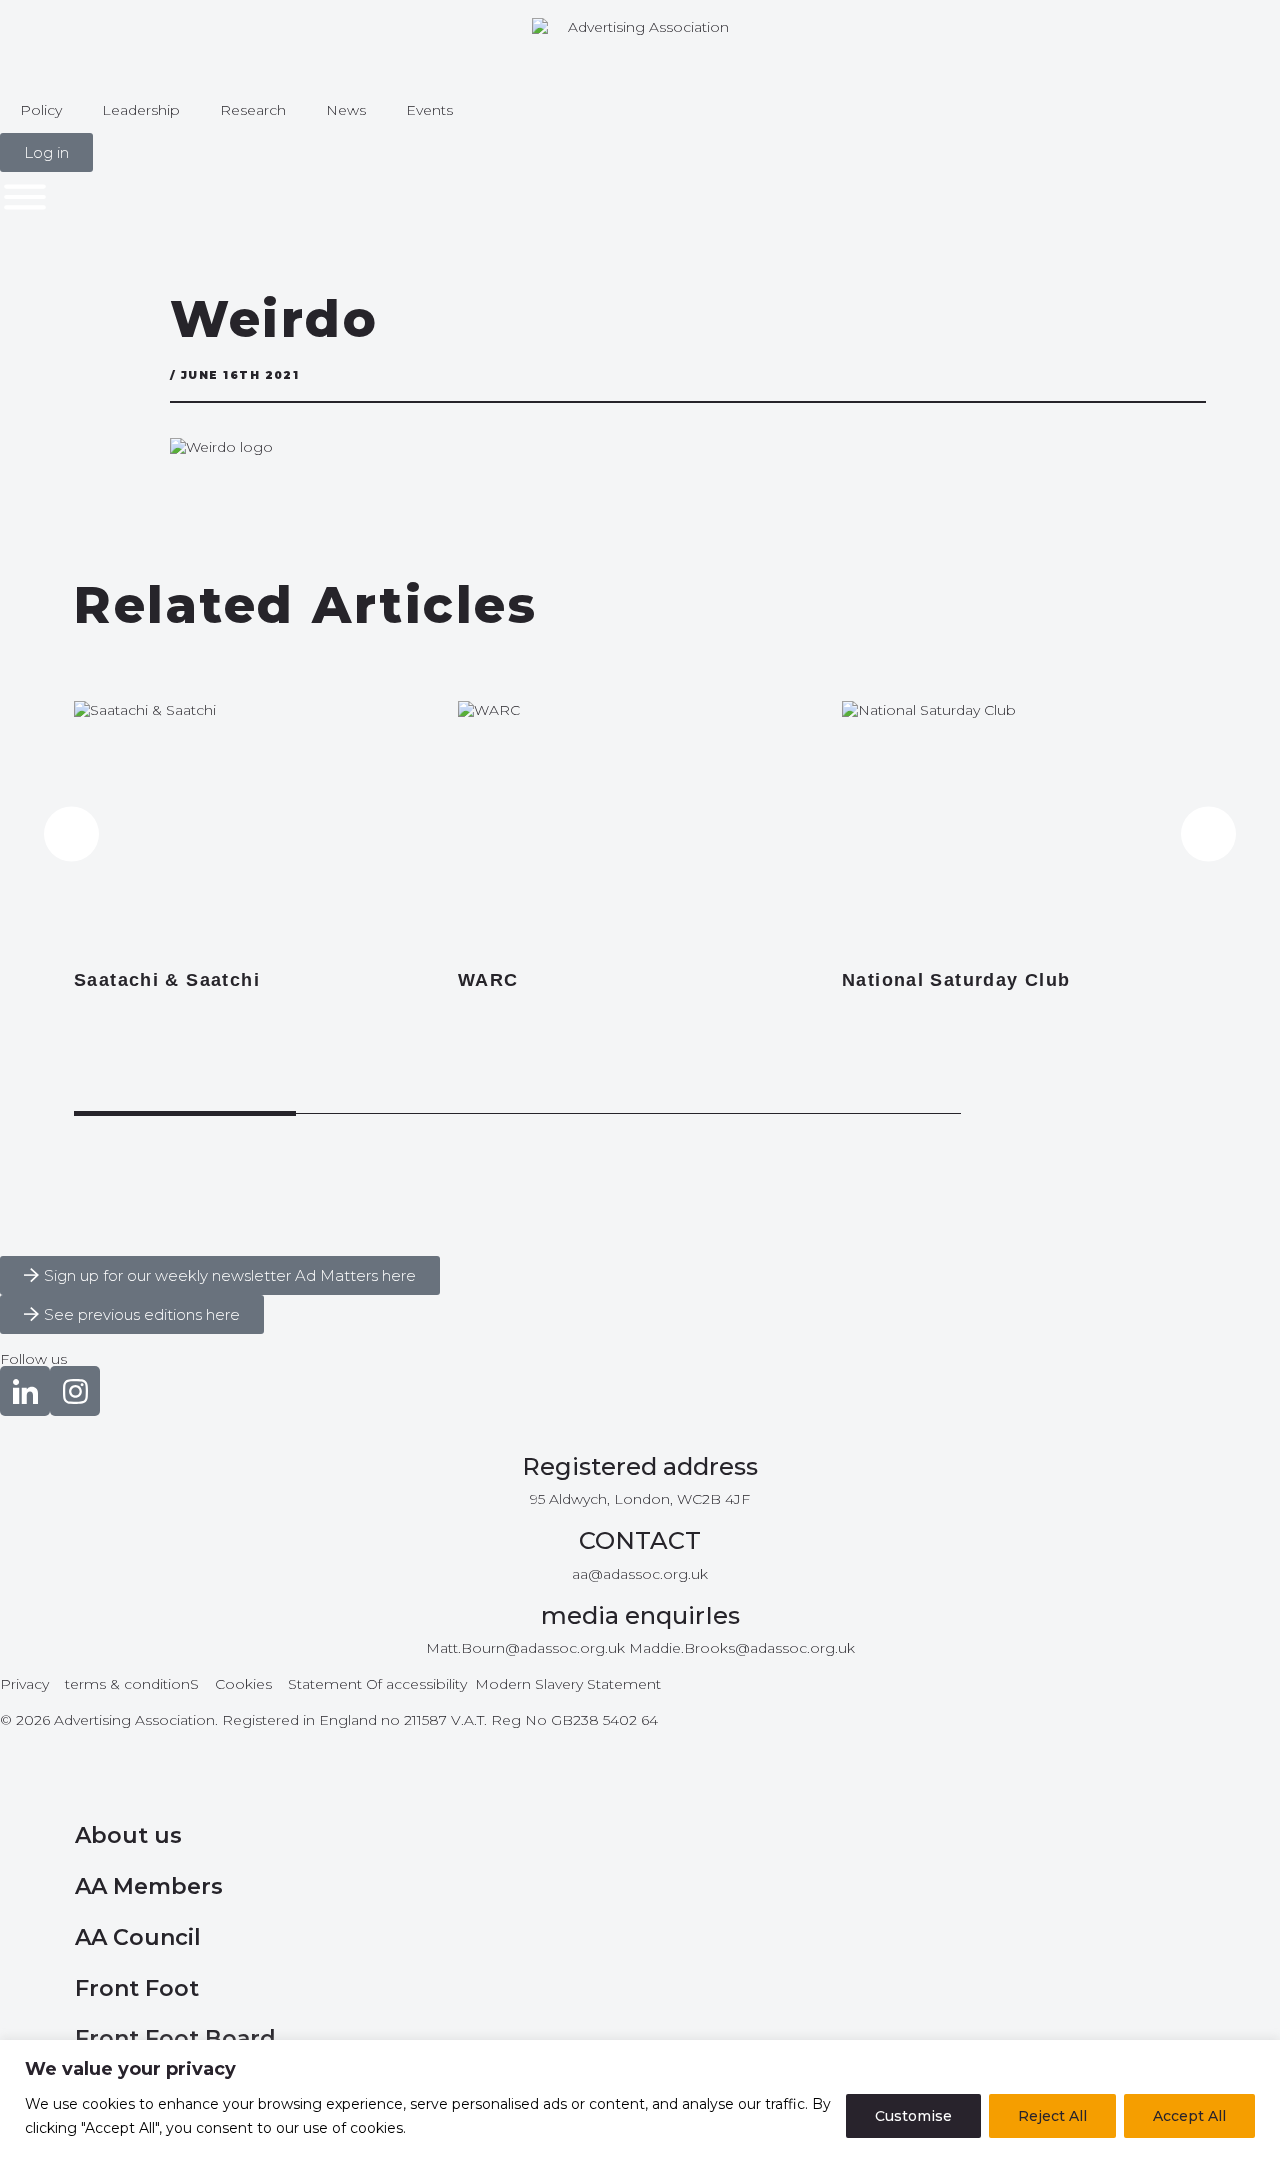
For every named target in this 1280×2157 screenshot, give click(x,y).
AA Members (149, 1886)
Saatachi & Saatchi (167, 980)
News (346, 110)
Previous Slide (71, 834)
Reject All (1052, 2116)
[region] (640, 2098)
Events (429, 110)
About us (128, 1835)
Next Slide (1208, 834)
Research (253, 110)
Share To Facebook (86, 385)
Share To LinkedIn (86, 430)
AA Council (138, 1937)
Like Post (112, 293)
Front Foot (137, 1988)
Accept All (1189, 2116)
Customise (913, 2116)
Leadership (141, 110)
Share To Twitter (86, 340)
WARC (488, 980)
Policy (41, 110)
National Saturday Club (956, 980)
